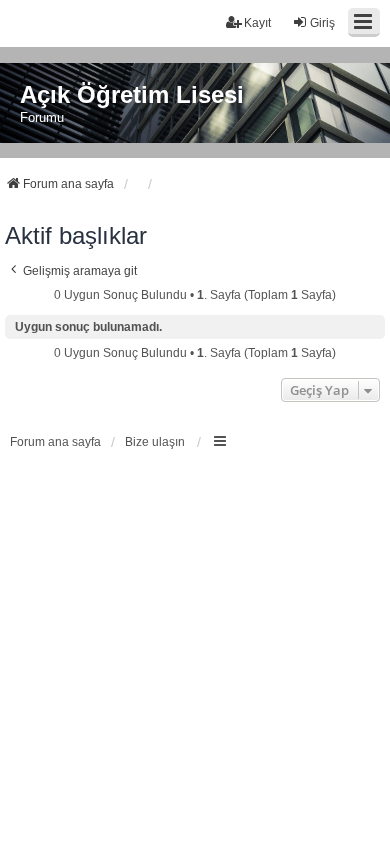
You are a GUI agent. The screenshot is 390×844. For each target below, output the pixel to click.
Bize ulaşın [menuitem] (155, 442)
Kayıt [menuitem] (257, 23)
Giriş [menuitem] (322, 23)
